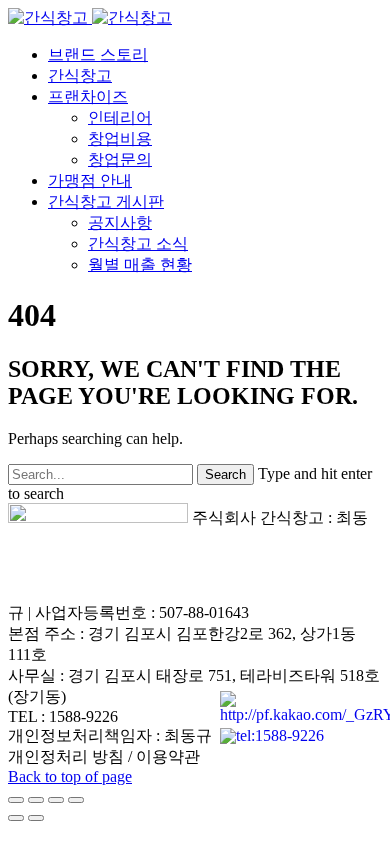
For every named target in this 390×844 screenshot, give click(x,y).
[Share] (36, 800)
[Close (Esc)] (16, 800)
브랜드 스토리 (98, 54)
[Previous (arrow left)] (16, 818)
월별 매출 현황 (140, 264)
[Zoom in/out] (76, 800)
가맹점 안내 (90, 180)
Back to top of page (70, 776)
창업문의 (120, 159)
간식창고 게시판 (106, 201)
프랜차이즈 (88, 96)
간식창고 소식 (138, 243)
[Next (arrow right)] (36, 818)
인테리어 (120, 117)
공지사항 (120, 222)
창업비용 (120, 138)
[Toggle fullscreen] (56, 800)
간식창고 (80, 75)
